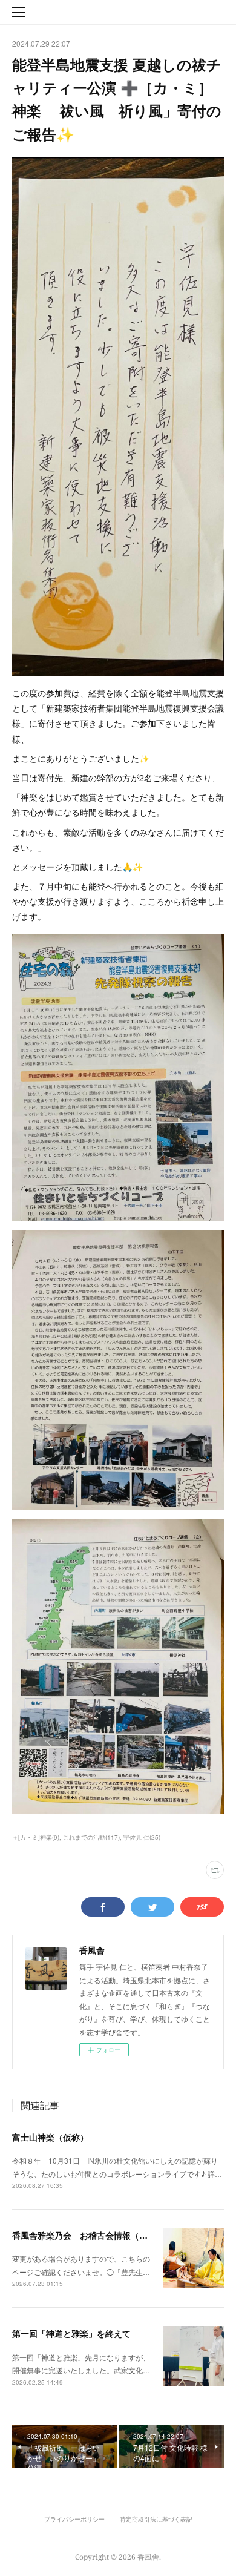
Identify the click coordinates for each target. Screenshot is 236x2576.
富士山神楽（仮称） (50, 2137)
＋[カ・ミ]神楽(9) (36, 1837)
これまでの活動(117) (91, 1837)
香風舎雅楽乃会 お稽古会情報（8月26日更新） (104, 2235)
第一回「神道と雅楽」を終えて (71, 2333)
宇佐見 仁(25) (142, 1837)
